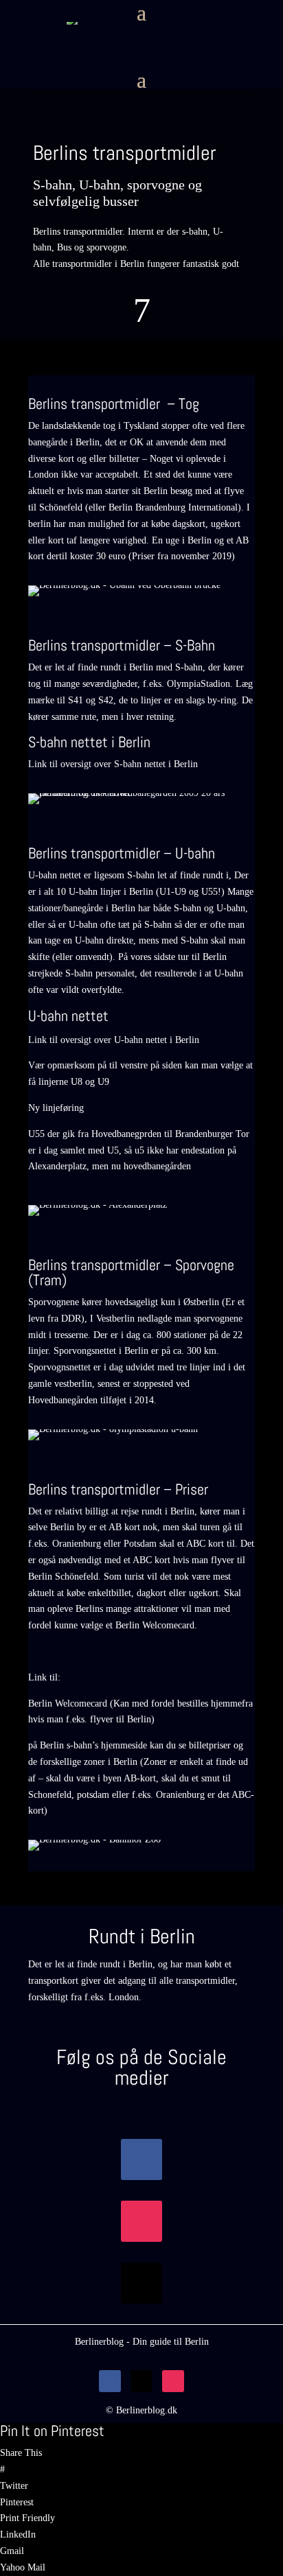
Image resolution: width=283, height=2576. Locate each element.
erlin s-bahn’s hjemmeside (97, 1745)
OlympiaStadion (199, 684)
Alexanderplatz (57, 1166)
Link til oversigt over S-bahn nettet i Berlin (113, 764)
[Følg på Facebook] (141, 2159)
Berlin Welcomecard (155, 1625)
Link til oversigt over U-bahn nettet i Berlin (114, 1040)
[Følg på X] (141, 2283)
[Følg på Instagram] (141, 2221)
